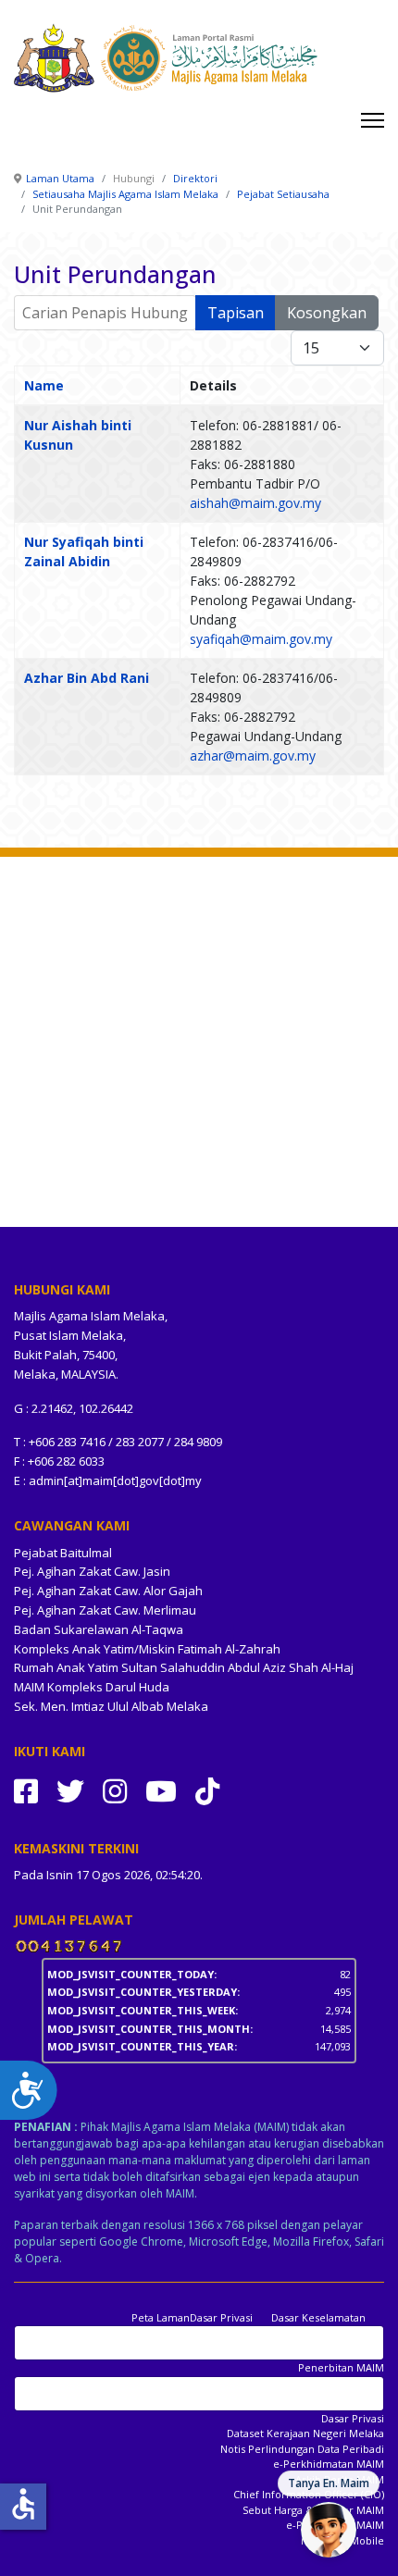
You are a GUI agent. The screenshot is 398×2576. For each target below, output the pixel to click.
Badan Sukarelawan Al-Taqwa (99, 1629)
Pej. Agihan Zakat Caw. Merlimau (105, 1610)
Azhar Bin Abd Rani (87, 678)
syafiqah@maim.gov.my (261, 639)
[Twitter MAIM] (70, 1791)
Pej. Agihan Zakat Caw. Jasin (92, 1571)
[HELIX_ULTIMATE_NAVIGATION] (373, 120)
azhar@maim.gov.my (253, 755)
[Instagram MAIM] (115, 1791)
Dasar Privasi (221, 2317)
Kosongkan (327, 313)
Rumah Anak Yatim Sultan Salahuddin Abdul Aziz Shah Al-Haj (184, 1667)
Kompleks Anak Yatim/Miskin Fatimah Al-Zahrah (147, 1649)
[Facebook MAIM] (26, 1791)
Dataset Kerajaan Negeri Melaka (305, 2433)
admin (46, 1480)
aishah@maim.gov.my (255, 503)
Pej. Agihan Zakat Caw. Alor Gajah (108, 1591)
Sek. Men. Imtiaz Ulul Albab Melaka (111, 1706)
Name (44, 385)
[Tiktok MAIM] (207, 1791)
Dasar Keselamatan (318, 2317)
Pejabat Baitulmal (63, 1553)
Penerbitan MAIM (341, 2367)
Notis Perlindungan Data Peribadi (302, 2449)
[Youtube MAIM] (161, 1791)
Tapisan (236, 313)
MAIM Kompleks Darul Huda (92, 1687)
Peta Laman (161, 2317)
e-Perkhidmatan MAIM (329, 2464)
